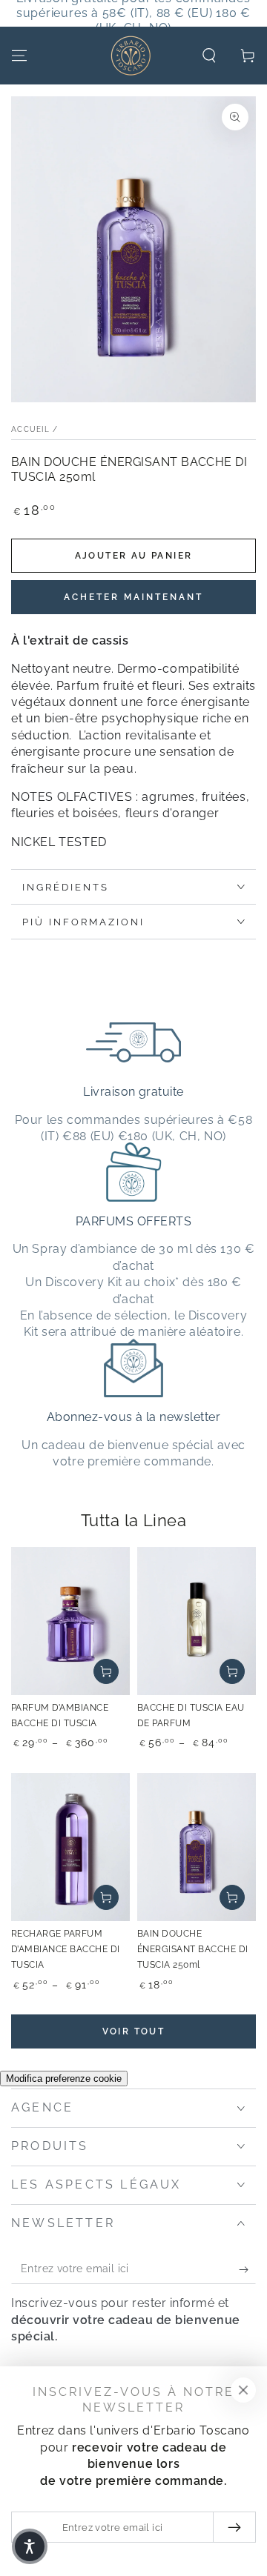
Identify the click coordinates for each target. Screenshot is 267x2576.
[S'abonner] (247, 2269)
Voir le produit (106, 1671)
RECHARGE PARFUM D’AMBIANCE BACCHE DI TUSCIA (66, 1949)
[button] (209, 56)
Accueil (30, 429)
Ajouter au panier (134, 556)
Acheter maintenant (133, 597)
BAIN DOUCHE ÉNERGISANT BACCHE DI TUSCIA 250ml (193, 1949)
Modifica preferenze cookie (64, 2079)
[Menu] (19, 56)
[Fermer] (243, 2390)
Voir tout (134, 2031)
